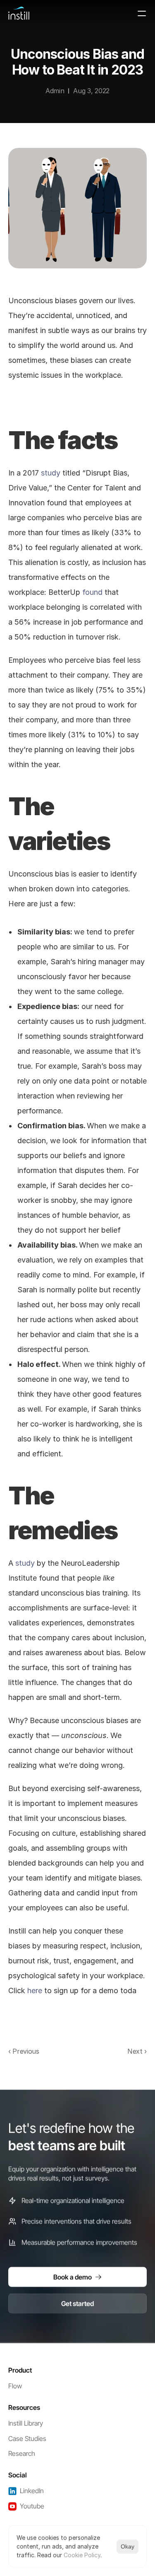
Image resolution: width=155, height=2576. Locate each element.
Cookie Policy (82, 2555)
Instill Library (26, 2423)
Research (22, 2453)
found (92, 592)
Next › (137, 2051)
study (51, 473)
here (35, 1991)
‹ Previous (24, 2051)
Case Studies (27, 2438)
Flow (15, 2386)
